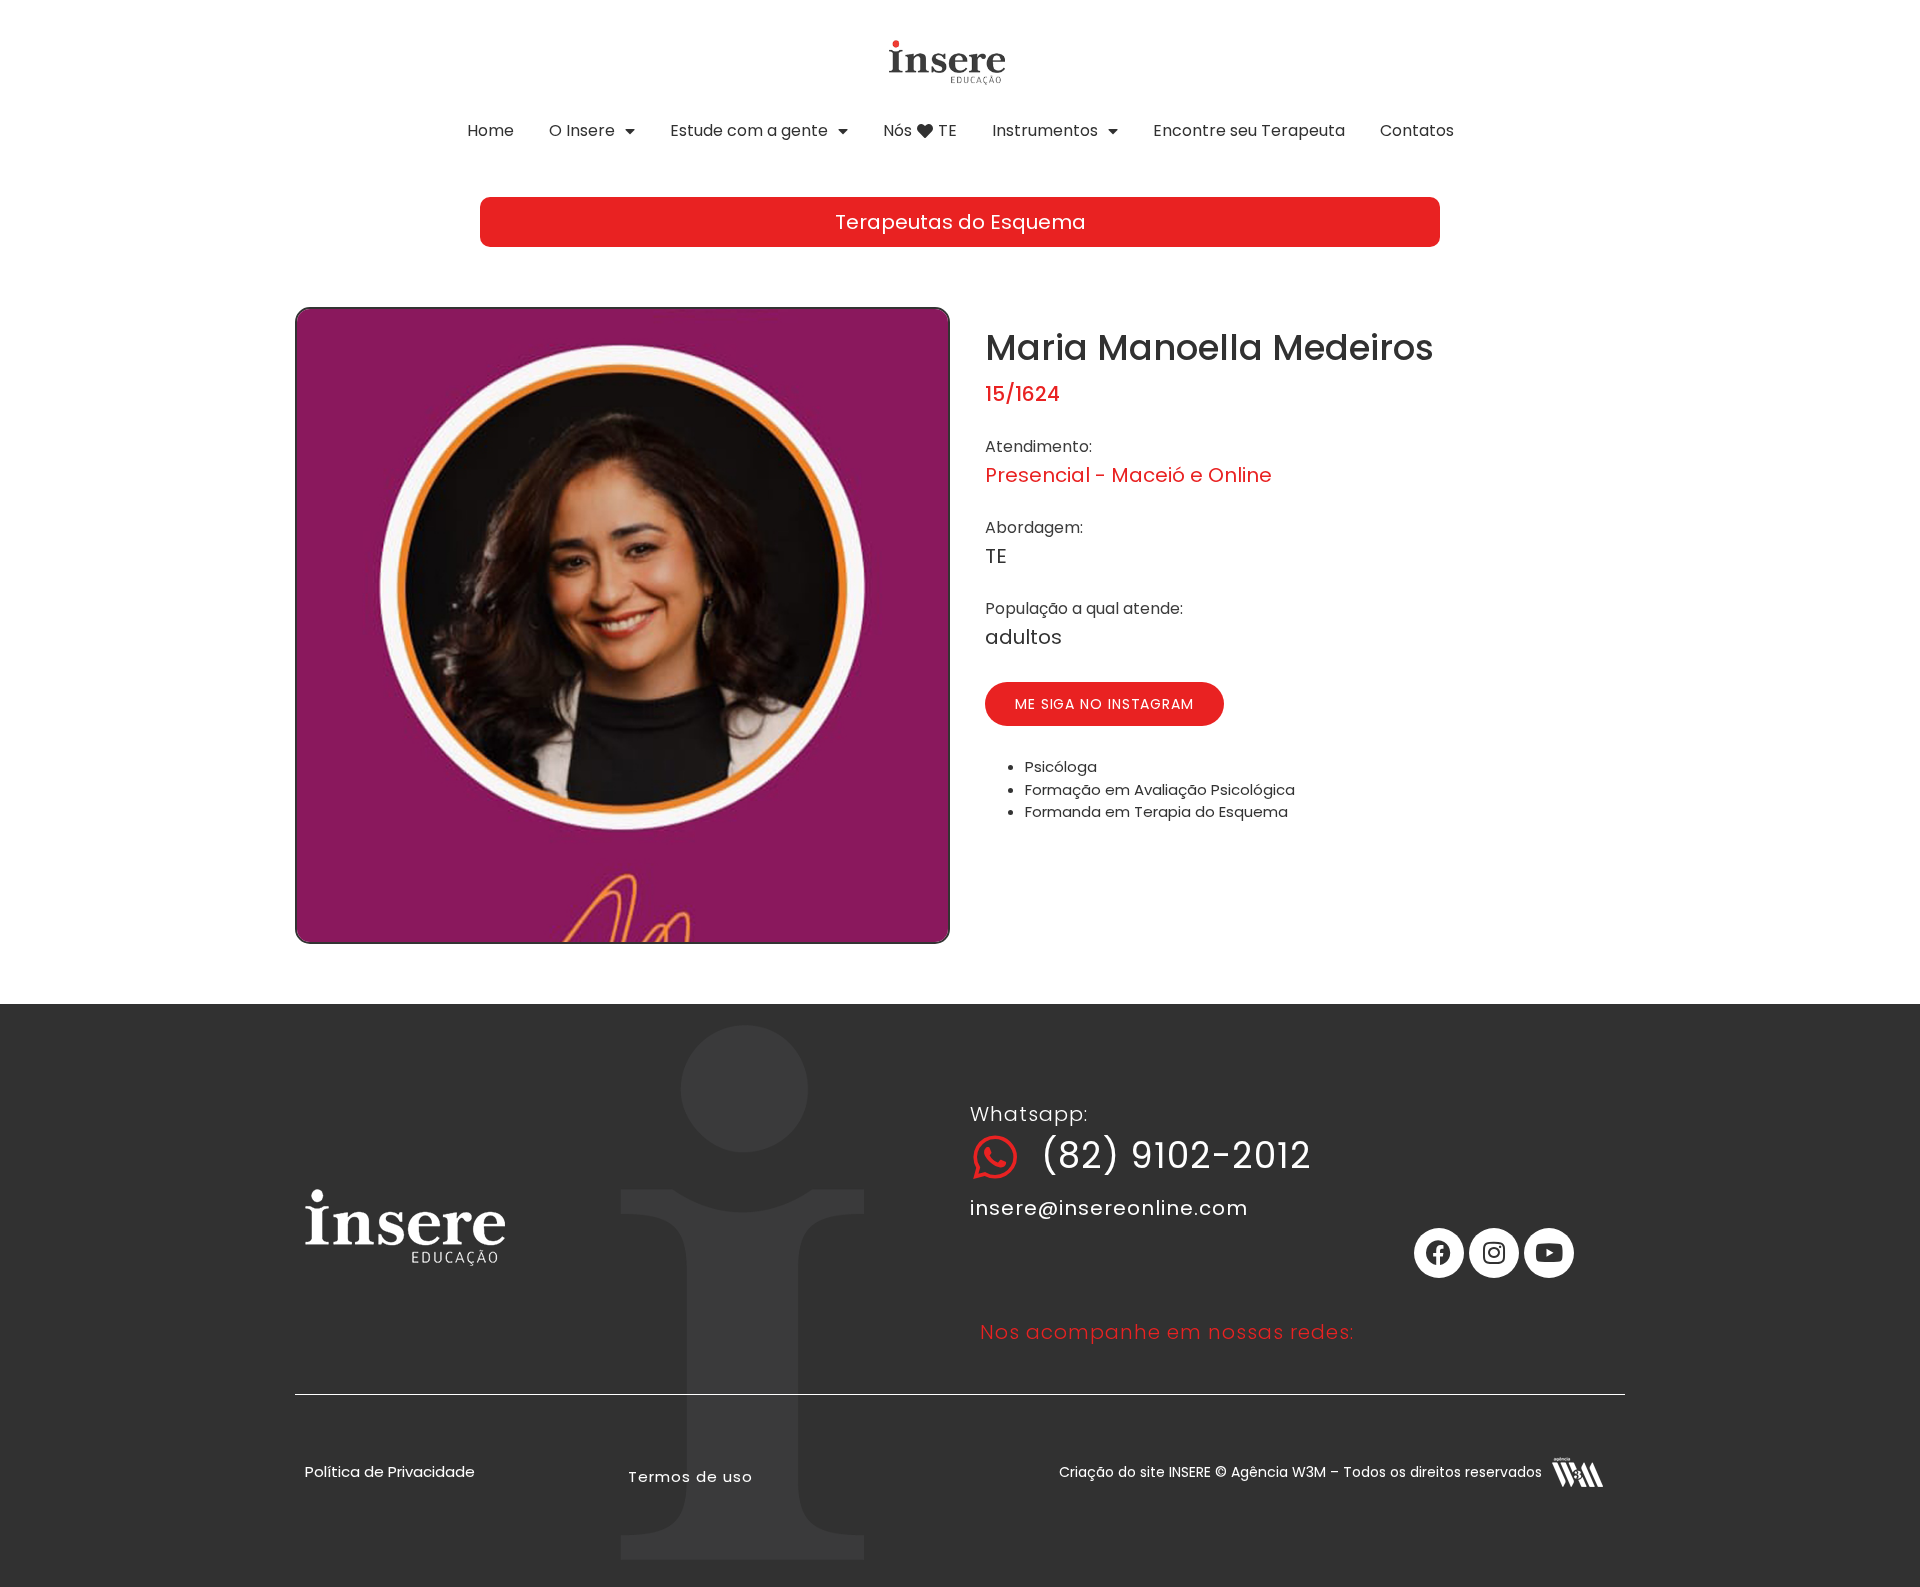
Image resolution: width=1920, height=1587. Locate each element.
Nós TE (920, 130)
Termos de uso (690, 1476)
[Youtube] (1549, 1253)
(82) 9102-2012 (1176, 1155)
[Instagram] (1494, 1253)
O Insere (582, 130)
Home (490, 130)
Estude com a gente (749, 130)
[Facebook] (1439, 1253)
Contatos (1417, 130)
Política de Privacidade (390, 1471)
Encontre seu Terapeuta (1249, 130)
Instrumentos (1045, 130)
